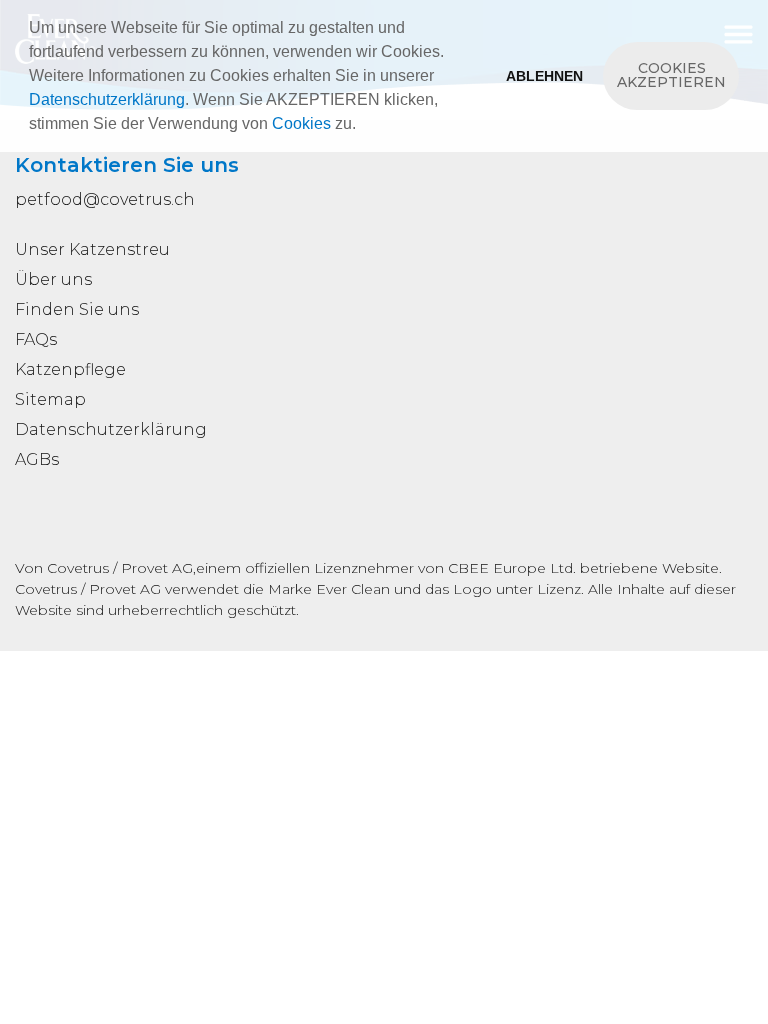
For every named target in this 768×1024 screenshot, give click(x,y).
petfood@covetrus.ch (105, 199)
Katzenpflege (70, 369)
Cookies (301, 123)
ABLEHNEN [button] (544, 76)
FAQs (36, 339)
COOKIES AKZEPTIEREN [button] (671, 75)
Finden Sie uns (77, 309)
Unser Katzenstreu (92, 249)
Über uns (53, 279)
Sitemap (50, 399)
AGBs (37, 459)
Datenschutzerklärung (107, 99)
